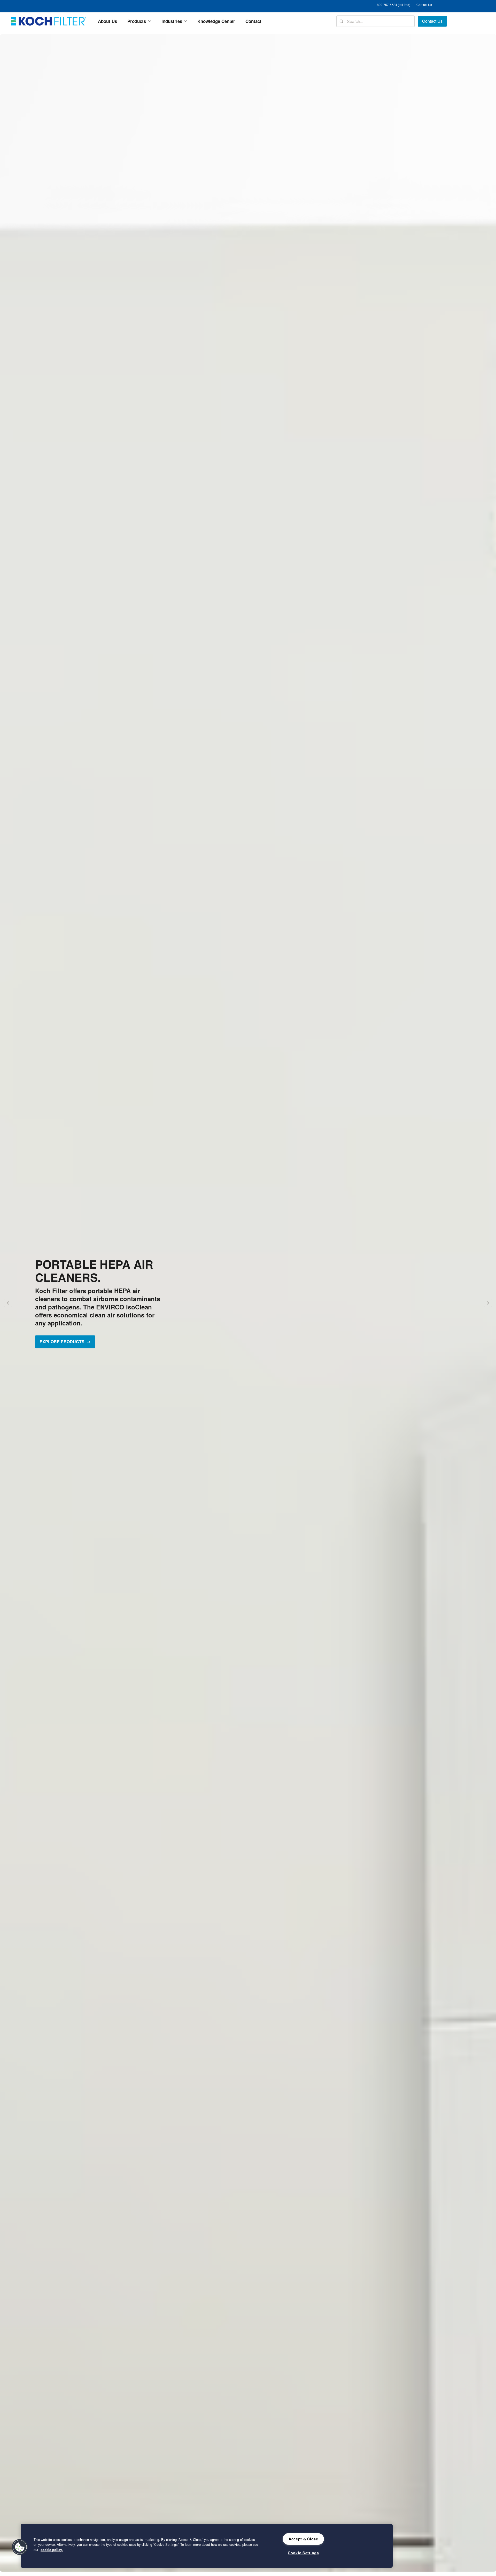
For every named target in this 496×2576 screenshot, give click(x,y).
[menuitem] (107, 21)
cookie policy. (52, 2550)
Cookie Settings (303, 2553)
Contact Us (424, 5)
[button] (20, 2547)
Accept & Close (303, 2539)
